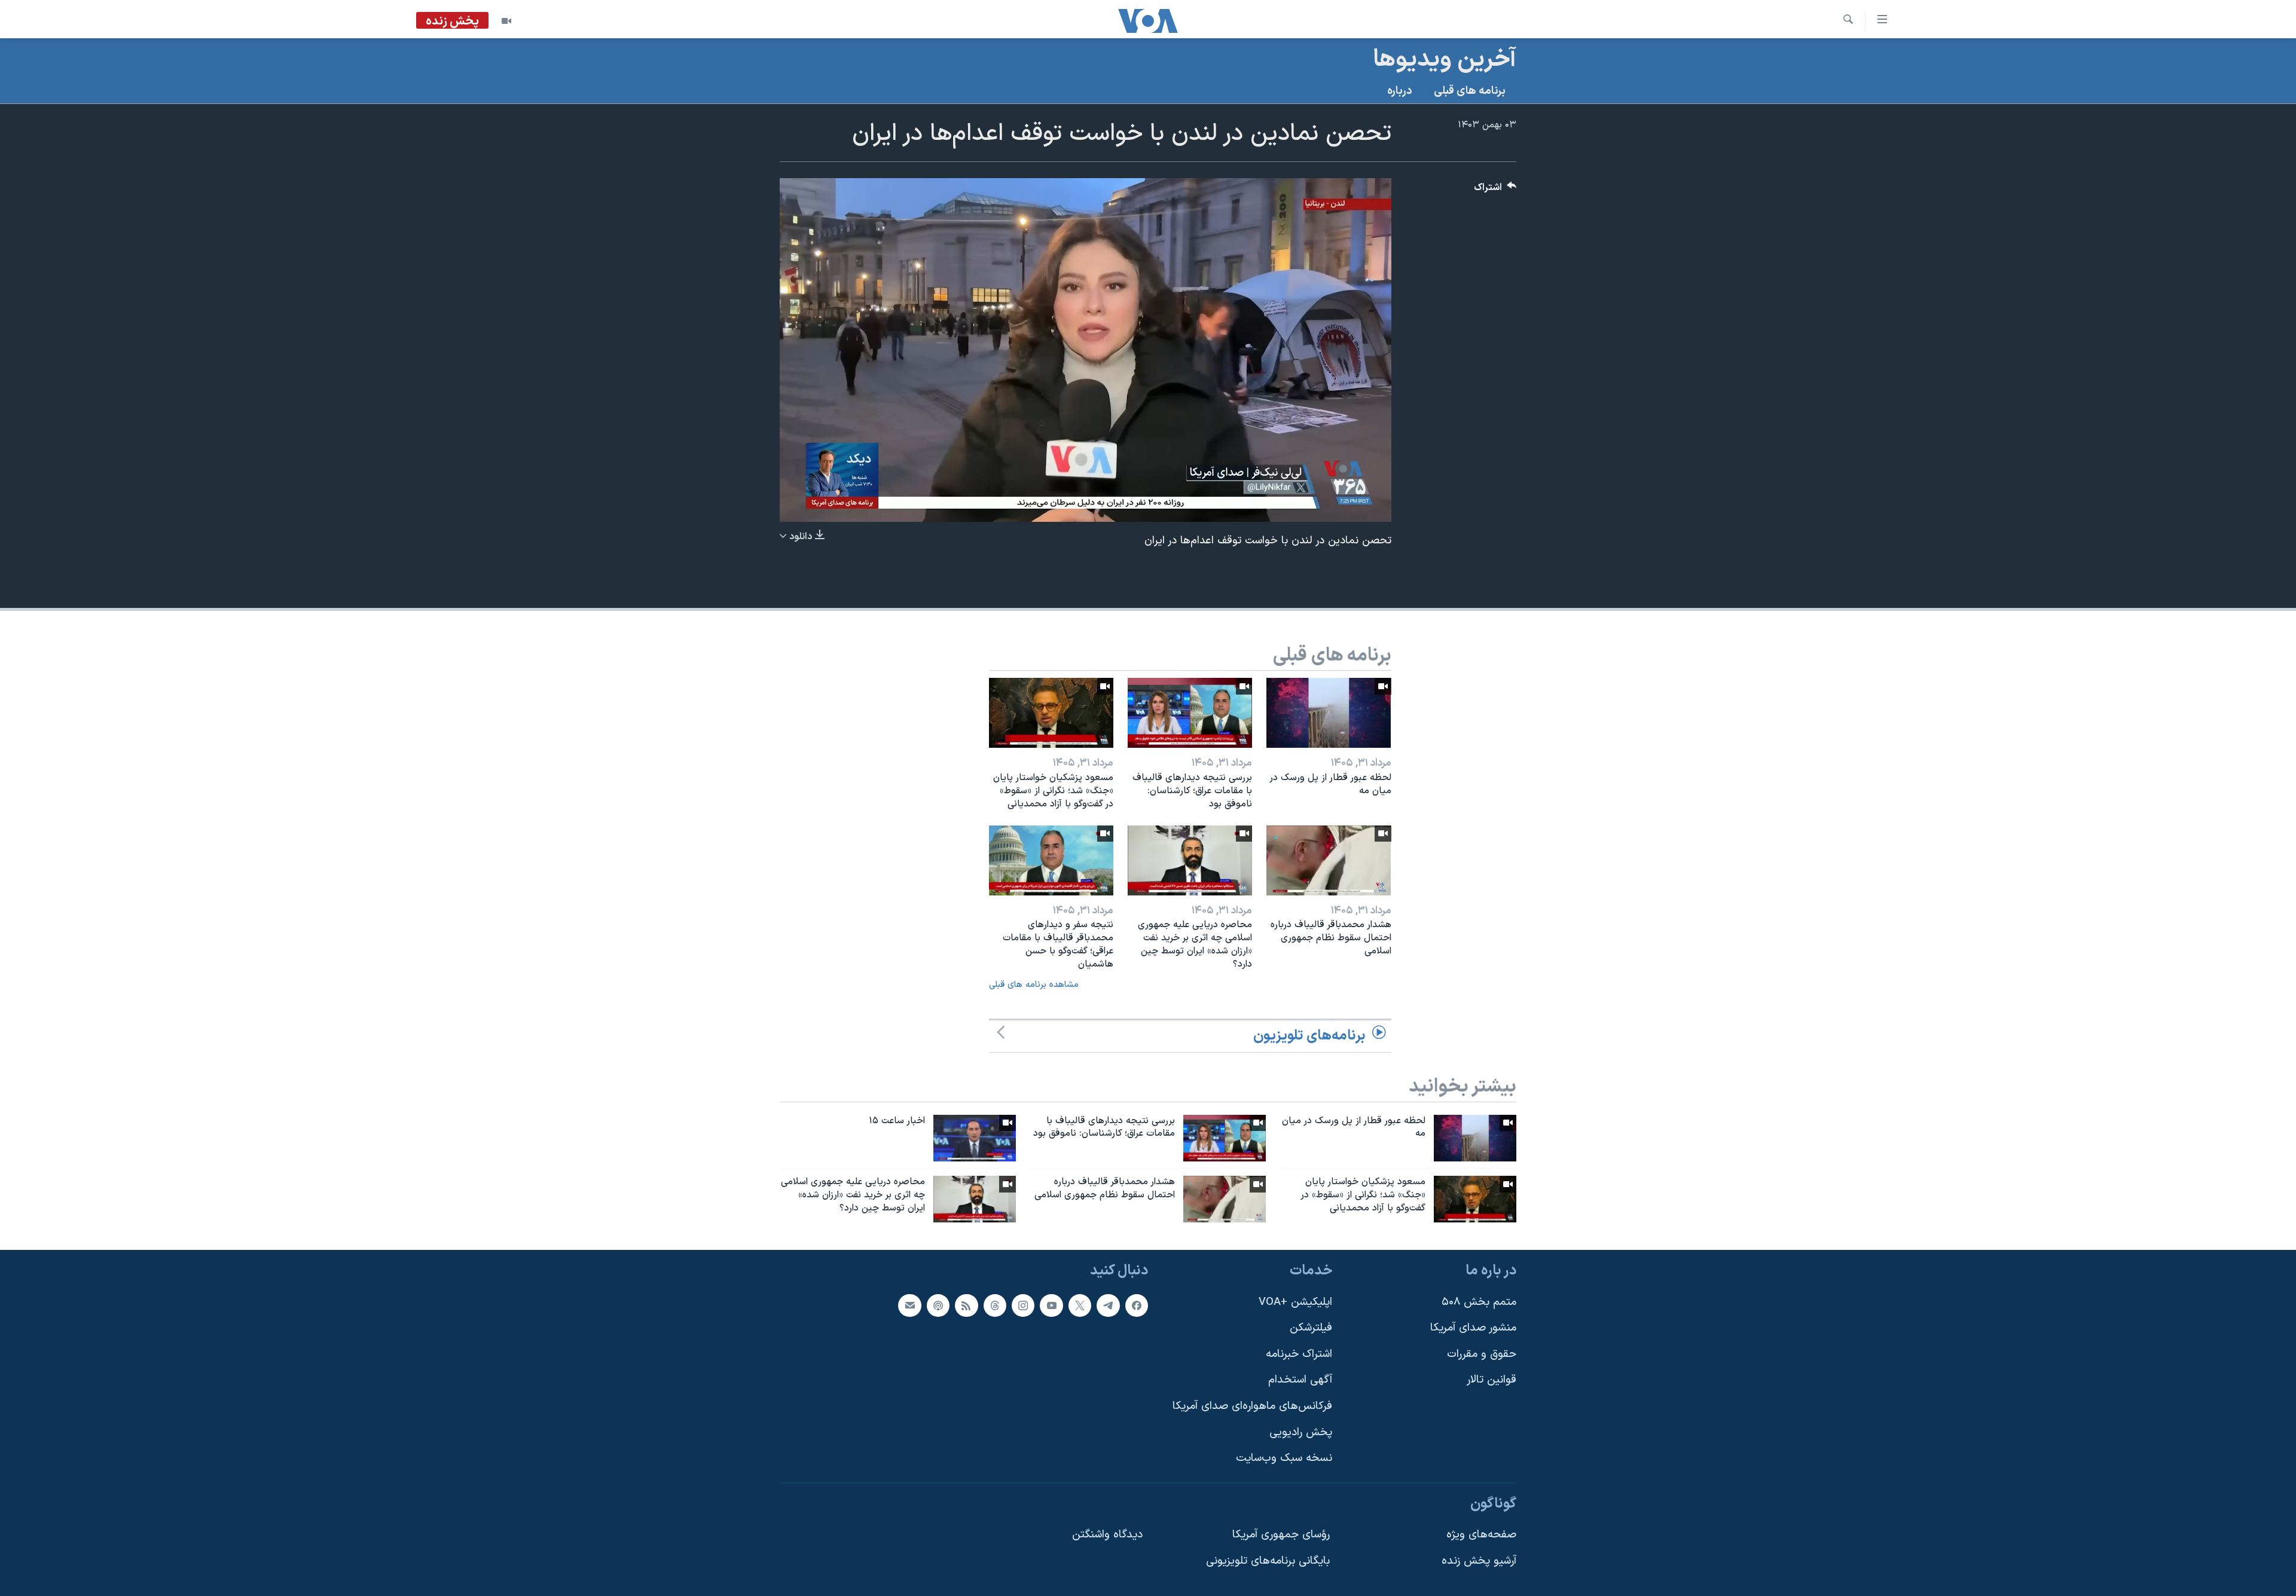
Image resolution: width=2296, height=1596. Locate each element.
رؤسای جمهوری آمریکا (1281, 1535)
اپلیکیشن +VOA (1295, 1302)
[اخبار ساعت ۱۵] (975, 1138)
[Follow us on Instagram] (1023, 1305)
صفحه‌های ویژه (1481, 1535)
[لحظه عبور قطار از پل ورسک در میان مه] (1329, 713)
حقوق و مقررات (1482, 1354)
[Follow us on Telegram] (1108, 1305)
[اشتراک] (909, 1305)
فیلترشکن (1311, 1328)
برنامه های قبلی (1470, 91)
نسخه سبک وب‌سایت (1284, 1458)
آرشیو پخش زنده (1479, 1561)
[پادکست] (938, 1305)
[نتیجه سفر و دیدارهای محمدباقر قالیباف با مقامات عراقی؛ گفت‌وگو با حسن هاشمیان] (1051, 860)
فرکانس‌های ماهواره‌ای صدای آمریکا (1252, 1406)
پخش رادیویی (1301, 1433)
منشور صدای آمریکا (1473, 1328)
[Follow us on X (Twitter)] (1080, 1305)
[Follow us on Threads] (995, 1305)
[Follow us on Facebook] (1137, 1305)
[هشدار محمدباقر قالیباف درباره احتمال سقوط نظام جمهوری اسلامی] (1329, 860)
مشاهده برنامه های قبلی (1034, 985)
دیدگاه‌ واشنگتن (1107, 1535)
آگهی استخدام (1300, 1380)
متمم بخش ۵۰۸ (1479, 1302)
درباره (1400, 91)
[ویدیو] (506, 21)
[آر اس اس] (966, 1305)
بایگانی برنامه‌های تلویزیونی (1268, 1561)
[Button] (1495, 190)
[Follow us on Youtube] (1051, 1305)
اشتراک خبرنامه (1299, 1354)
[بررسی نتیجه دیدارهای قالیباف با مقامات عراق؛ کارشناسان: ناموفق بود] (1190, 713)
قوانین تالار (1492, 1380)
